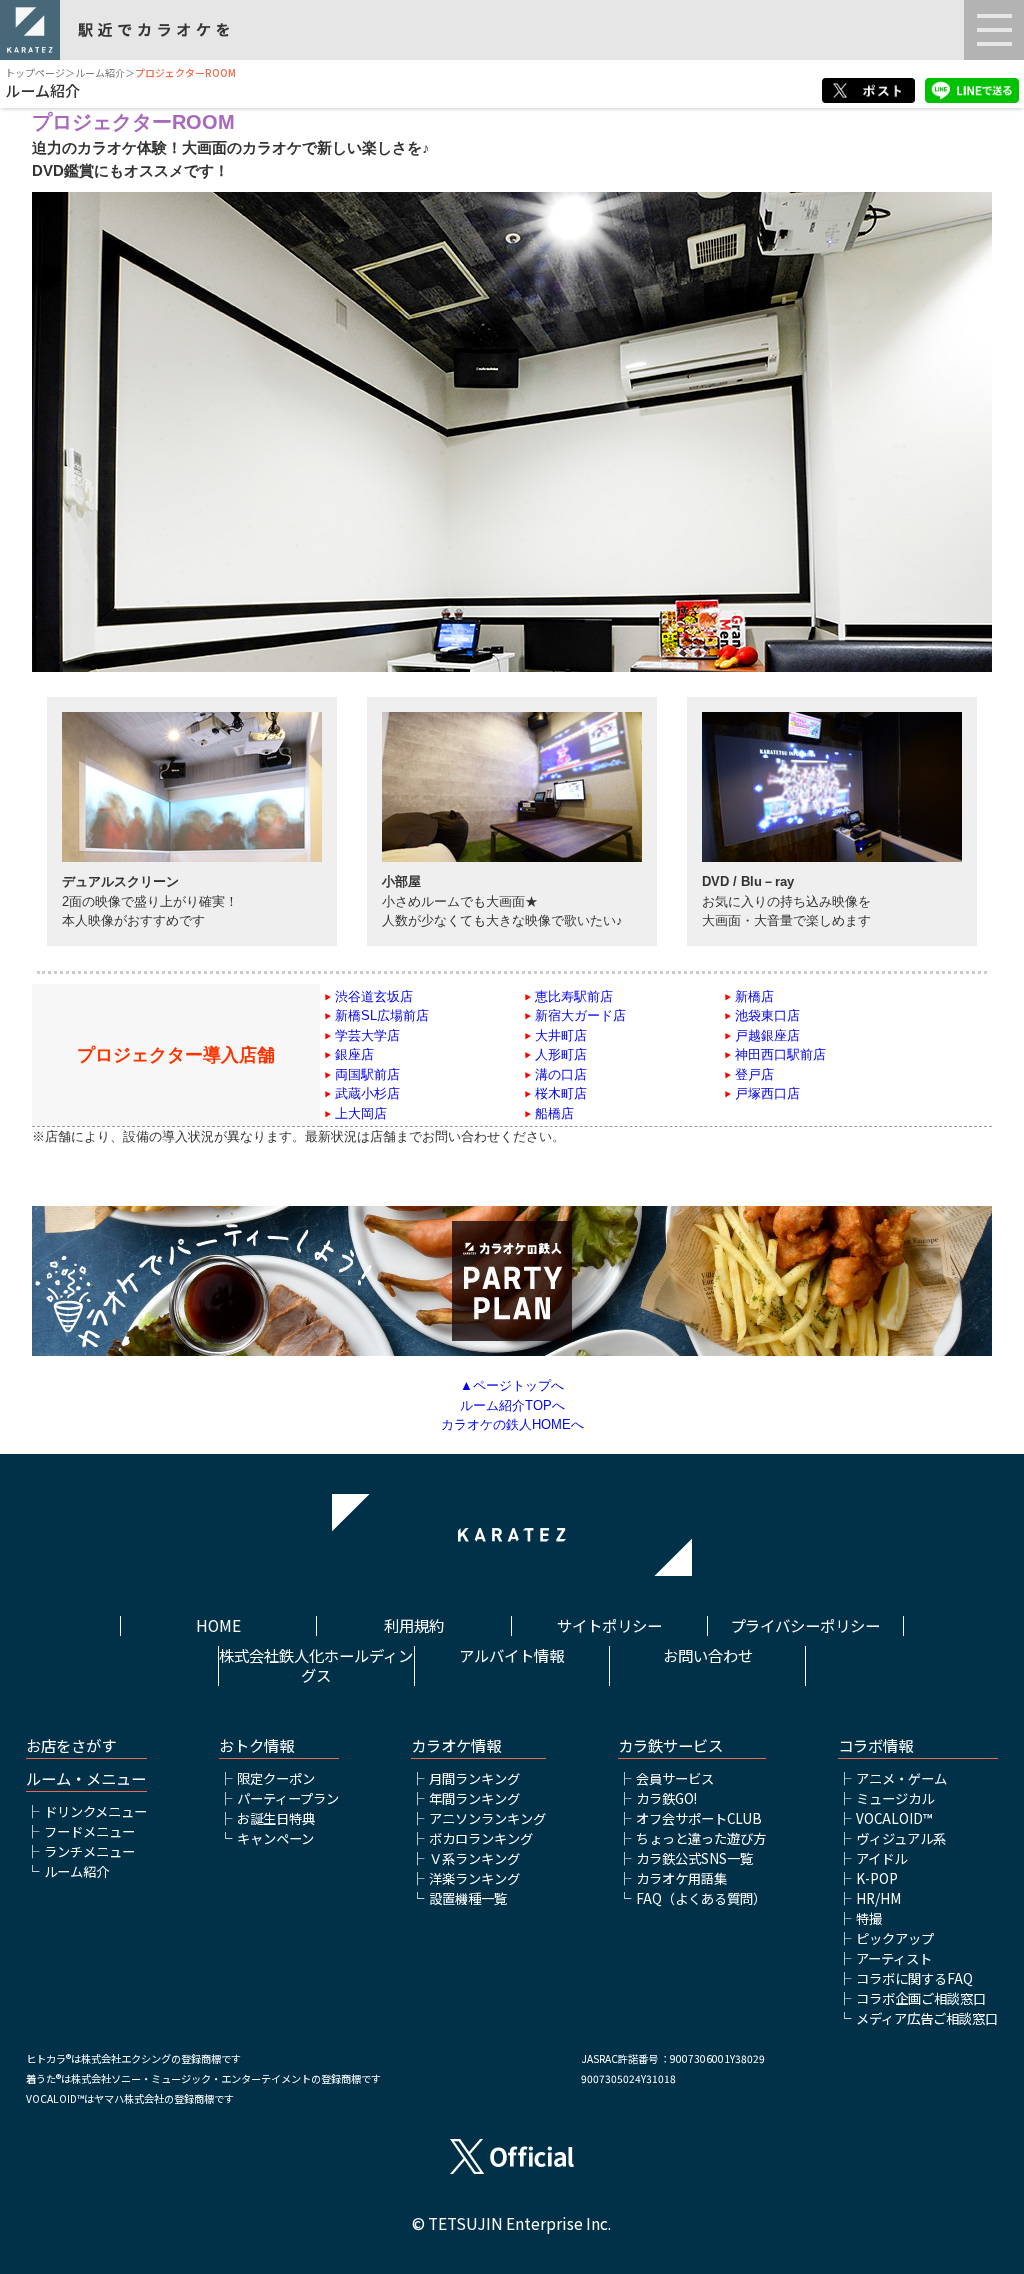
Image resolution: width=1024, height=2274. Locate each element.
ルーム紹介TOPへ (512, 1405)
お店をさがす (71, 1746)
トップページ (35, 72)
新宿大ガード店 (580, 1015)
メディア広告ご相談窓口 (927, 2018)
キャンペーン (275, 1838)
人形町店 (561, 1054)
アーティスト (894, 1958)
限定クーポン (276, 1778)
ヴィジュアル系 (901, 1838)
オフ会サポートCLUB (699, 1818)
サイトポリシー (609, 1626)
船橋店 (554, 1113)
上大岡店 (361, 1113)
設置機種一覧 (468, 1898)
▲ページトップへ (512, 1385)
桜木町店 (561, 1093)
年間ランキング (474, 1798)
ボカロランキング (481, 1838)
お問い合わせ (708, 1656)
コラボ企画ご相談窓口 (921, 1998)
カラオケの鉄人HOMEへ (512, 1424)
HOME (218, 1626)
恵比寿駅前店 (574, 996)
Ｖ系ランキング (474, 1858)
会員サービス (675, 1778)
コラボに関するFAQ (914, 1978)
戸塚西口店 (767, 1093)
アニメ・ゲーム (901, 1778)
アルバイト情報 (511, 1656)
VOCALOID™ (894, 1818)
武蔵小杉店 (367, 1093)
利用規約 (414, 1626)
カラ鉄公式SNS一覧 (694, 1858)
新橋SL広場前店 (382, 1015)
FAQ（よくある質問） (701, 1898)
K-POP (877, 1878)
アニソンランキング (487, 1818)
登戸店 (754, 1074)
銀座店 (354, 1054)
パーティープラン (288, 1798)
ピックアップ (895, 1938)
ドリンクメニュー (95, 1811)
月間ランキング (474, 1778)
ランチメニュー (89, 1851)
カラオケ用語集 (681, 1878)
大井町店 (561, 1035)
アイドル (881, 1858)
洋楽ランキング (474, 1878)
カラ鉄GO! (666, 1798)
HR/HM (878, 1898)
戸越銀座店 (767, 1035)
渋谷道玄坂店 (374, 996)
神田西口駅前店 (780, 1054)
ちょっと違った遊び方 (701, 1838)
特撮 (869, 1918)
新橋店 (754, 996)
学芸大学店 (367, 1035)
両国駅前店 (367, 1074)
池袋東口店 (767, 1015)
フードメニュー (89, 1831)
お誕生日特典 (276, 1818)
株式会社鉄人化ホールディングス (316, 1666)
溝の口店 (561, 1074)
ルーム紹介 (100, 72)
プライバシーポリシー (805, 1626)
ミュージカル (895, 1798)
